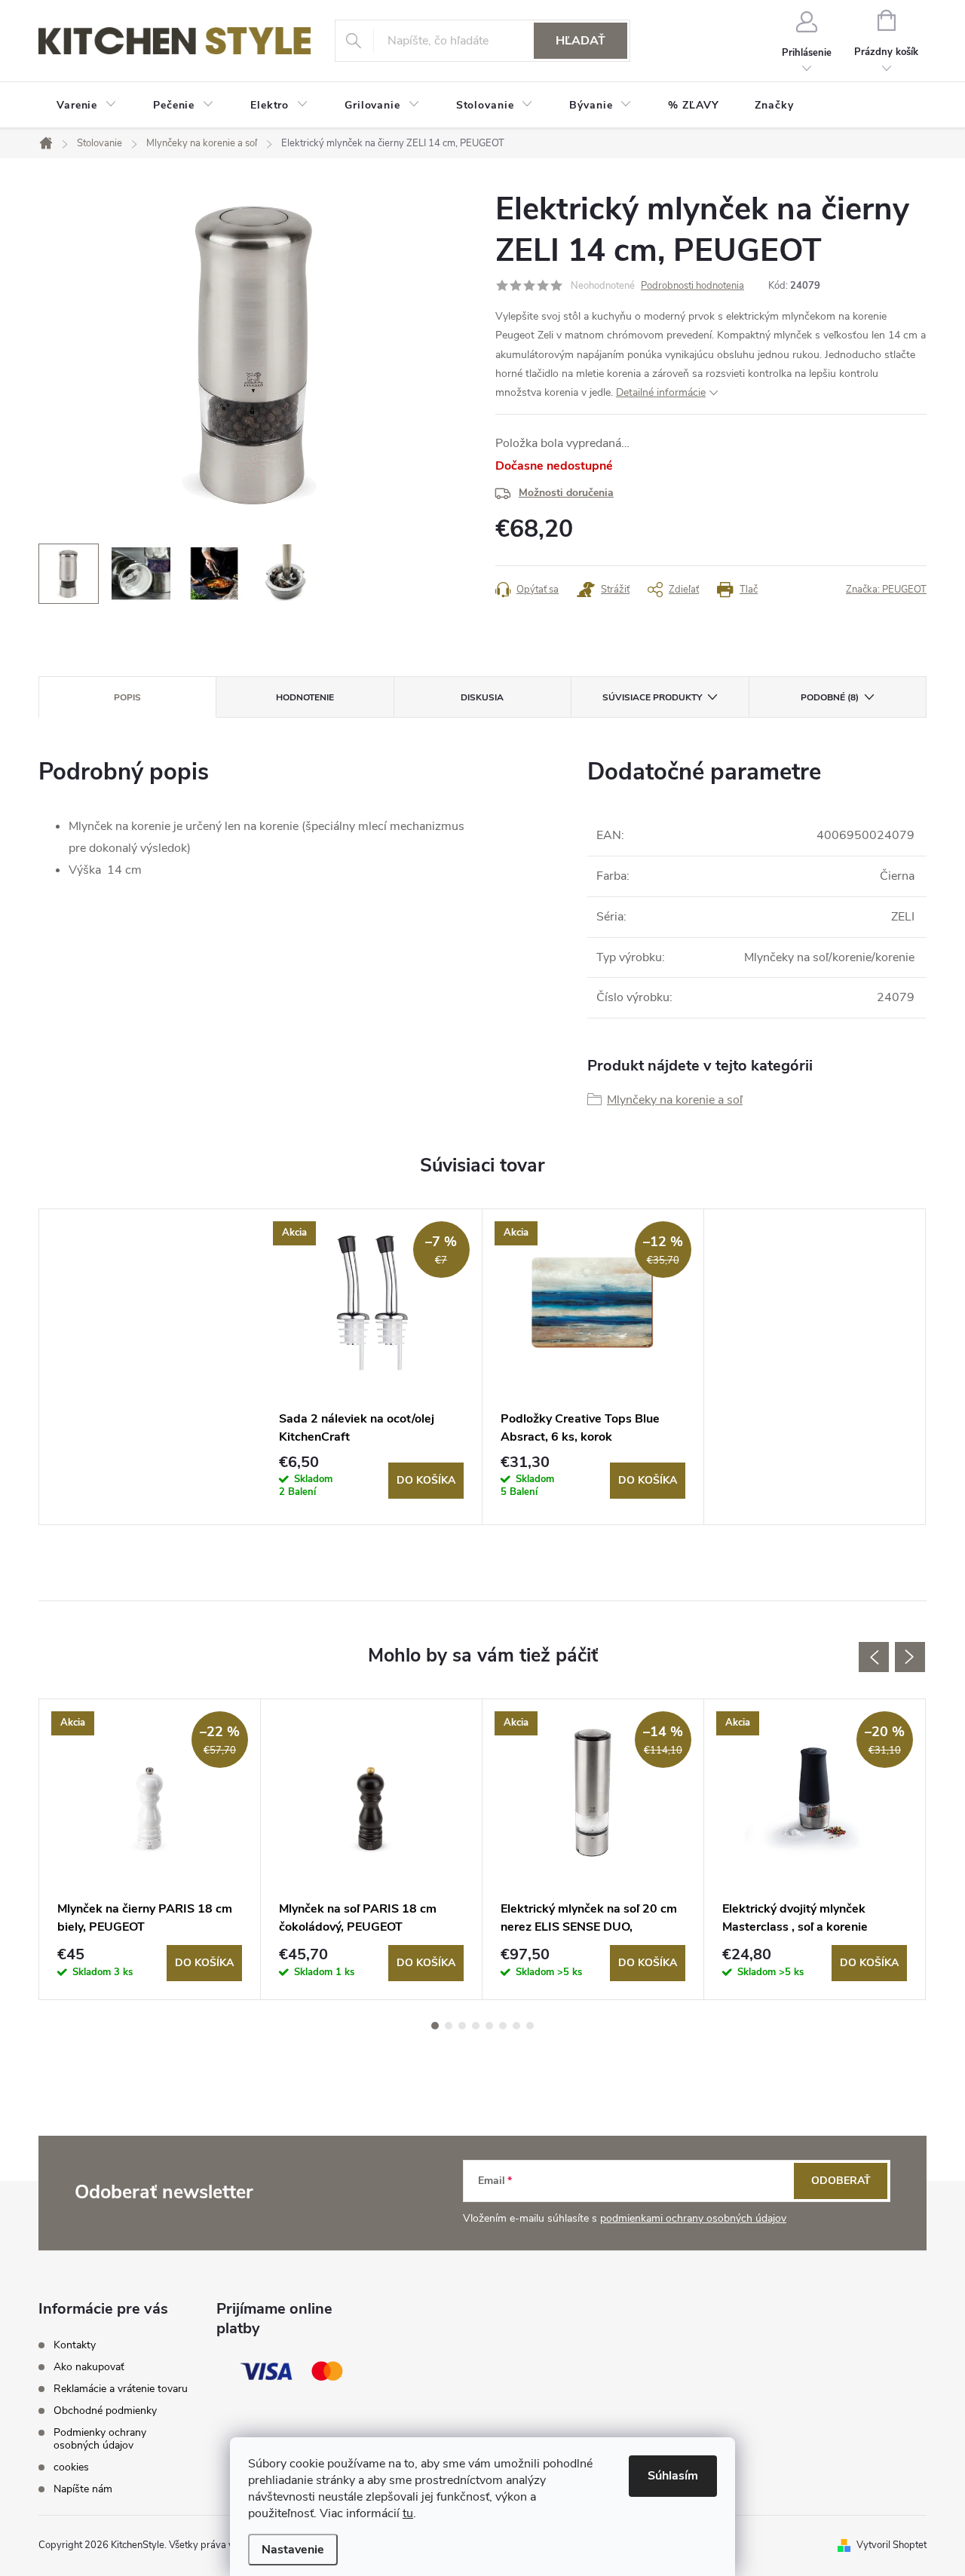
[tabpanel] (372, 1367)
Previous (874, 1657)
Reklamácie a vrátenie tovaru (121, 2389)
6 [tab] (503, 2026)
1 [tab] (435, 2026)
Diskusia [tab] (482, 697)
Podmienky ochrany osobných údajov (100, 2439)
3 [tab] (462, 2026)
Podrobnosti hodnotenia (692, 286)
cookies (71, 2467)
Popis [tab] (127, 697)
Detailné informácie (661, 392)
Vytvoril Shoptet (891, 2545)
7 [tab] (516, 2026)
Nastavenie (293, 2550)
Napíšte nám (83, 2489)
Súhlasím (673, 2476)
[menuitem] (87, 106)
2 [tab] (449, 2026)
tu (408, 2513)
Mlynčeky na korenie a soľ (675, 1100)
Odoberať (841, 2181)
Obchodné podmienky (105, 2411)
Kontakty (75, 2345)
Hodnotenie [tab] (305, 697)
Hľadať (581, 41)
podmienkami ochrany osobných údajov (693, 2218)
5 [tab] (489, 2026)
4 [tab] (476, 2026)
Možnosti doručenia (566, 493)
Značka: (886, 590)
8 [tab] (530, 2026)
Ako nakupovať (89, 2367)
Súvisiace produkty (652, 697)
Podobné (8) (830, 697)
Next (910, 1657)
